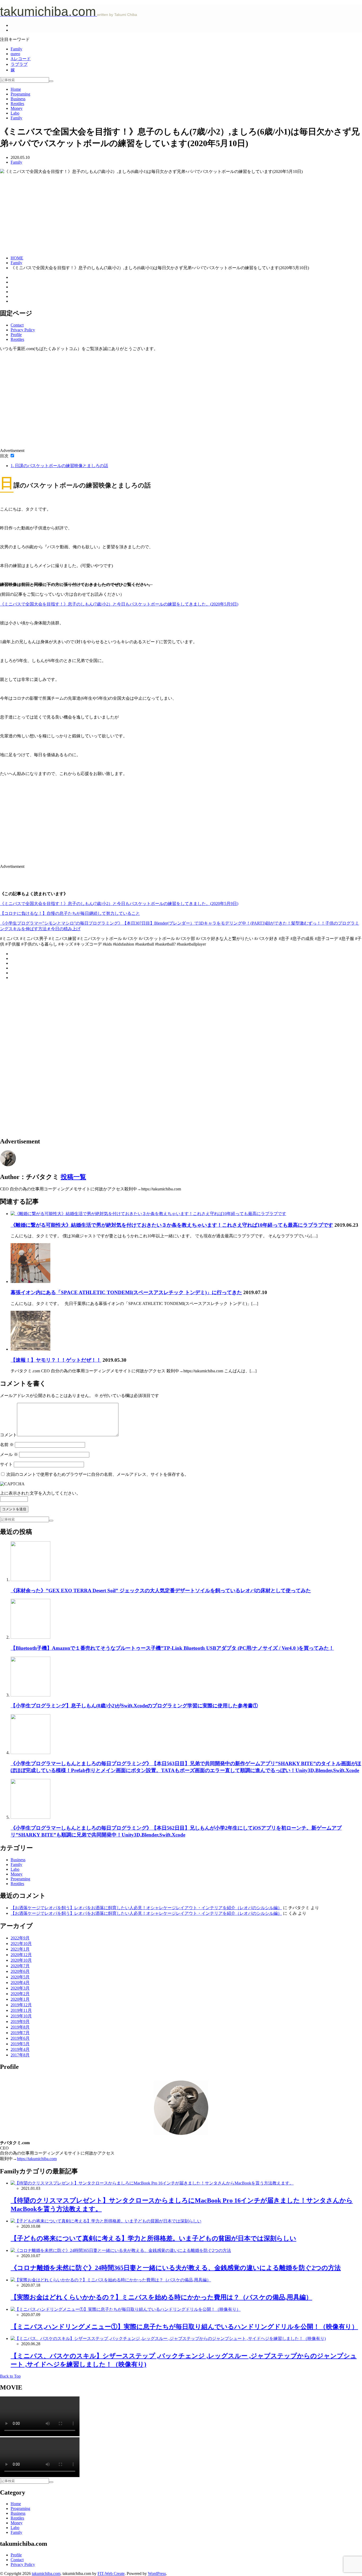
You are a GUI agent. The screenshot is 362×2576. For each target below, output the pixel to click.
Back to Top (10, 2376)
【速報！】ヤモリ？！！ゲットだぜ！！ (56, 1360)
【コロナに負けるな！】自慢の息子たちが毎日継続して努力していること (70, 913)
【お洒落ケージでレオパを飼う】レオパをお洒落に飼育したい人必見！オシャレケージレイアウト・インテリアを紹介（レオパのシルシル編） (146, 1908)
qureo (15, 54)
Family (16, 49)
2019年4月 (20, 2049)
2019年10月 (21, 2016)
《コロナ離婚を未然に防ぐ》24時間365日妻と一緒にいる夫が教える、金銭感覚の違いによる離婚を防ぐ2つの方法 (176, 2268)
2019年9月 (20, 2022)
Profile (16, 335)
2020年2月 (20, 1994)
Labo (15, 113)
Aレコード (21, 59)
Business (18, 99)
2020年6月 (20, 1971)
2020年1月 (20, 1999)
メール (9, 1454)
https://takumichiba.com (37, 2159)
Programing (20, 94)
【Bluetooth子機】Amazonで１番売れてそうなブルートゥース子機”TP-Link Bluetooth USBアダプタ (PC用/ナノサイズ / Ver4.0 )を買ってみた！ (172, 1648)
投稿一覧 (73, 1177)
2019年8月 (20, 2027)
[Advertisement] (181, 214)
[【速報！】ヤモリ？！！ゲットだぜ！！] (30, 1349)
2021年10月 (21, 1944)
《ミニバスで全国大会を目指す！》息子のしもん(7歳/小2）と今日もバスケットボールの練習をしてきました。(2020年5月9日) (119, 604)
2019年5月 (20, 2044)
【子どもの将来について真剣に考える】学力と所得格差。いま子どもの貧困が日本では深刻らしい (153, 2238)
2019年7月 (20, 2033)
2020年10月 (21, 1960)
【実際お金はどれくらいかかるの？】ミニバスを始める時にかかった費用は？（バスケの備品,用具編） (161, 2297)
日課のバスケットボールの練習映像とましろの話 (59, 466)
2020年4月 (20, 1983)
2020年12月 (21, 1955)
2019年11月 (21, 2010)
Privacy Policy (23, 330)
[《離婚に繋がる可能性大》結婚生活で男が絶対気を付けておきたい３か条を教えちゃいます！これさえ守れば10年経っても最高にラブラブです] (148, 1214)
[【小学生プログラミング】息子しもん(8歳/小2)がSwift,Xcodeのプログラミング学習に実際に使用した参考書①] (30, 1695)
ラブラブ (19, 64)
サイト (6, 1464)
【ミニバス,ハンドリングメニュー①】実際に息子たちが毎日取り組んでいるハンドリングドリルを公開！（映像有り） (184, 2327)
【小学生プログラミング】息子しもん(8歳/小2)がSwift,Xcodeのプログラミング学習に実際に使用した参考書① (134, 1706)
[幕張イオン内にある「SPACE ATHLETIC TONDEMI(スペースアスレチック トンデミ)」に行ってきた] (30, 1282)
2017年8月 (20, 2055)
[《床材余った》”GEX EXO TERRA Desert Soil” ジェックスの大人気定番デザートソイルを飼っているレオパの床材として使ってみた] (30, 1580)
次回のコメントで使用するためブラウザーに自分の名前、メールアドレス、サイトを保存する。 (98, 1474)
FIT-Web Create (111, 2573)
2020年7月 (20, 1966)
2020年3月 (20, 1988)
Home (16, 89)
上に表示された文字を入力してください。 (40, 1493)
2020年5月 (20, 1977)
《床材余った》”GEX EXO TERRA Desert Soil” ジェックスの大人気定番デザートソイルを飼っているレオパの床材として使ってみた (161, 1591)
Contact (17, 325)
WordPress (157, 2573)
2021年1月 (20, 1949)
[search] (51, 81)
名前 (7, 1445)
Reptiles (17, 104)
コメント (8, 1435)
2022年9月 (20, 1938)
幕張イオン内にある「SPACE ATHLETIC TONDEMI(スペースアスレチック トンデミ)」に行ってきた (126, 1292)
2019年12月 (21, 2005)
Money (17, 108)
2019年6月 (20, 2038)
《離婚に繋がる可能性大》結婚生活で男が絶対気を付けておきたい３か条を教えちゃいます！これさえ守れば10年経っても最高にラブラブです (172, 1225)
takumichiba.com (46, 2573)
